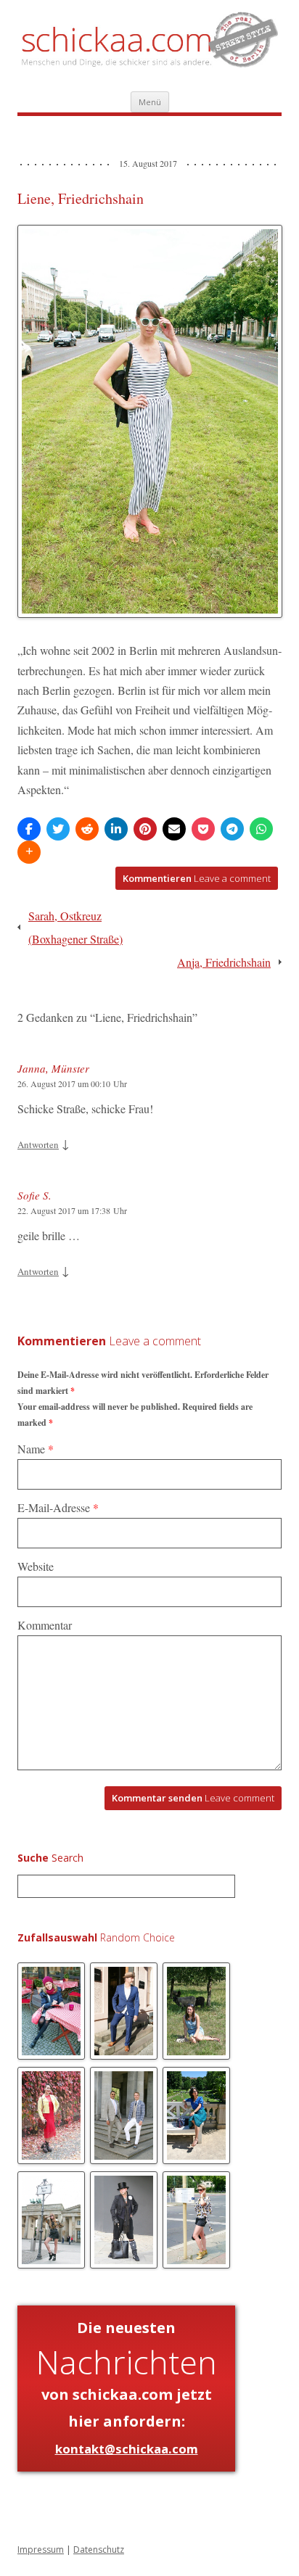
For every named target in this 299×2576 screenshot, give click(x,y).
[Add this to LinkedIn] (116, 829)
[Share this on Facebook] (29, 829)
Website (36, 1566)
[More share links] (29, 852)
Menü (150, 102)
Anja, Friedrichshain (224, 962)
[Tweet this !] (58, 829)
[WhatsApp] (261, 829)
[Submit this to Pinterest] (145, 829)
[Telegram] (232, 829)
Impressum (41, 2550)
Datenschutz (99, 2550)
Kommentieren (197, 878)
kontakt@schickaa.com (127, 2449)
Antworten (38, 1144)
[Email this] (174, 829)
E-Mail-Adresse (58, 1507)
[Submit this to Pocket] (203, 829)
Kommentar (45, 1625)
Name (36, 1449)
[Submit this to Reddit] (87, 829)
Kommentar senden (193, 1798)
